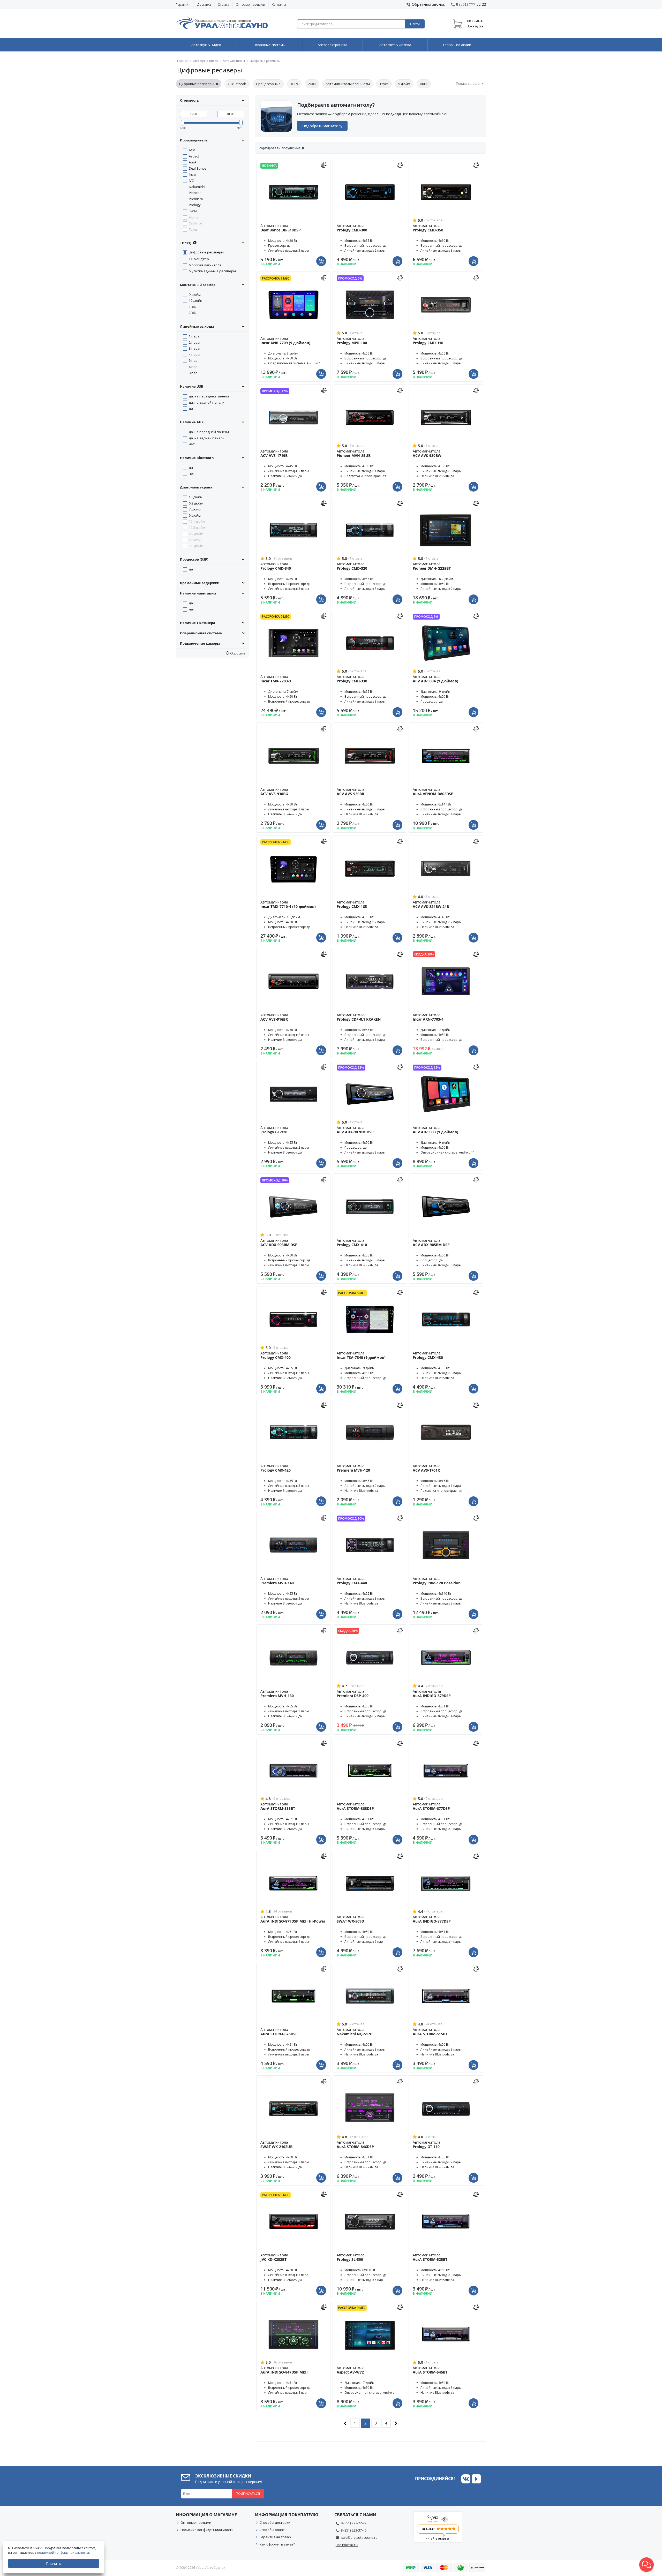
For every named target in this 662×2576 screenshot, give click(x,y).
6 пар (193, 367)
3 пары (194, 348)
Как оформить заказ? (277, 2544)
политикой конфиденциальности (63, 2553)
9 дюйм (404, 84)
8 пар (193, 373)
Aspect (194, 156)
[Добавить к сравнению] (324, 164)
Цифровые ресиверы (197, 84)
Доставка (204, 5)
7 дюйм (195, 509)
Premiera (196, 199)
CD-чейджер (199, 259)
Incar (193, 174)
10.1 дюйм (197, 521)
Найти (415, 24)
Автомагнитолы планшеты (348, 84)
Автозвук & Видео (206, 45)
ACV (192, 150)
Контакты (279, 5)
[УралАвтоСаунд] (222, 24)
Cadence (195, 223)
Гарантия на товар (275, 2537)
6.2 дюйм (196, 503)
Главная (183, 61)
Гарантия (183, 5)
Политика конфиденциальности (207, 2530)
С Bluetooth (237, 84)
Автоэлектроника (333, 45)
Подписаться (248, 2494)
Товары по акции (457, 45)
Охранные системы (269, 45)
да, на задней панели (207, 402)
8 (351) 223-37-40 (354, 2530)
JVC (191, 180)
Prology (195, 205)
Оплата (223, 5)
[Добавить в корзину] (322, 258)
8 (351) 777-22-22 (354, 2523)
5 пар (193, 360)
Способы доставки (275, 2522)
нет (192, 444)
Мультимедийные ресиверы (212, 271)
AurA (424, 84)
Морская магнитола (205, 265)
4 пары (194, 355)
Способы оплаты (273, 2530)
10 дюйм (196, 300)
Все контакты (347, 2545)
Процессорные (268, 84)
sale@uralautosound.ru (359, 2537)
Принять (54, 2563)
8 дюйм (195, 540)
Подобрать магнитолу (322, 126)
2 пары (194, 342)
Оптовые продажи (250, 5)
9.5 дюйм (196, 546)
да (191, 408)
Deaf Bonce (197, 168)
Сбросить (237, 653)
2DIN (312, 84)
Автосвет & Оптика (395, 45)
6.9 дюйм (196, 534)
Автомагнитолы (234, 61)
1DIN (294, 84)
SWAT (193, 211)
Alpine (194, 217)
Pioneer (195, 193)
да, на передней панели (209, 396)
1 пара (194, 336)
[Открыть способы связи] (646, 2565)
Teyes (384, 84)
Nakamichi (197, 187)
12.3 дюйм (197, 528)
